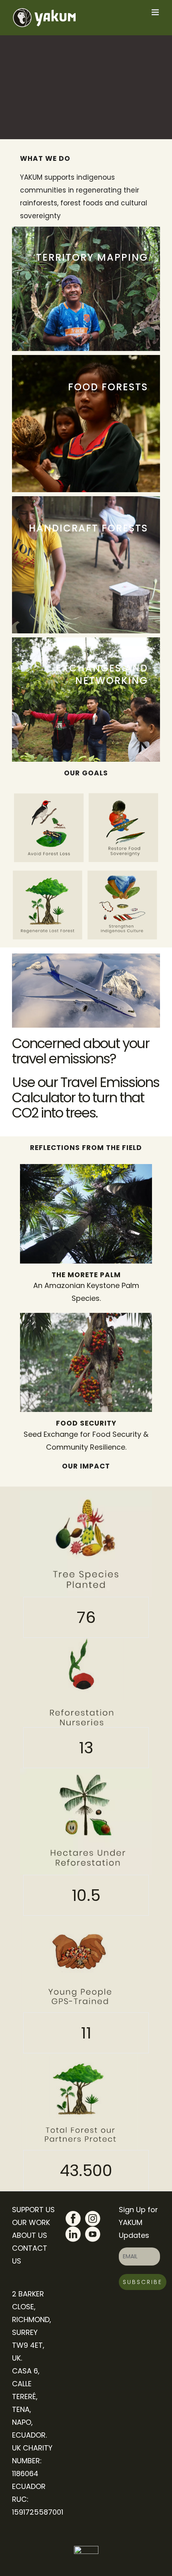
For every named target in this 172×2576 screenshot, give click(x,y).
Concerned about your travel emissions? (81, 1051)
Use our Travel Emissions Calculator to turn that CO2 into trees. (86, 1097)
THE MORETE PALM (86, 1275)
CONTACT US (30, 2255)
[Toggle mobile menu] (156, 12)
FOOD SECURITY (86, 1423)
